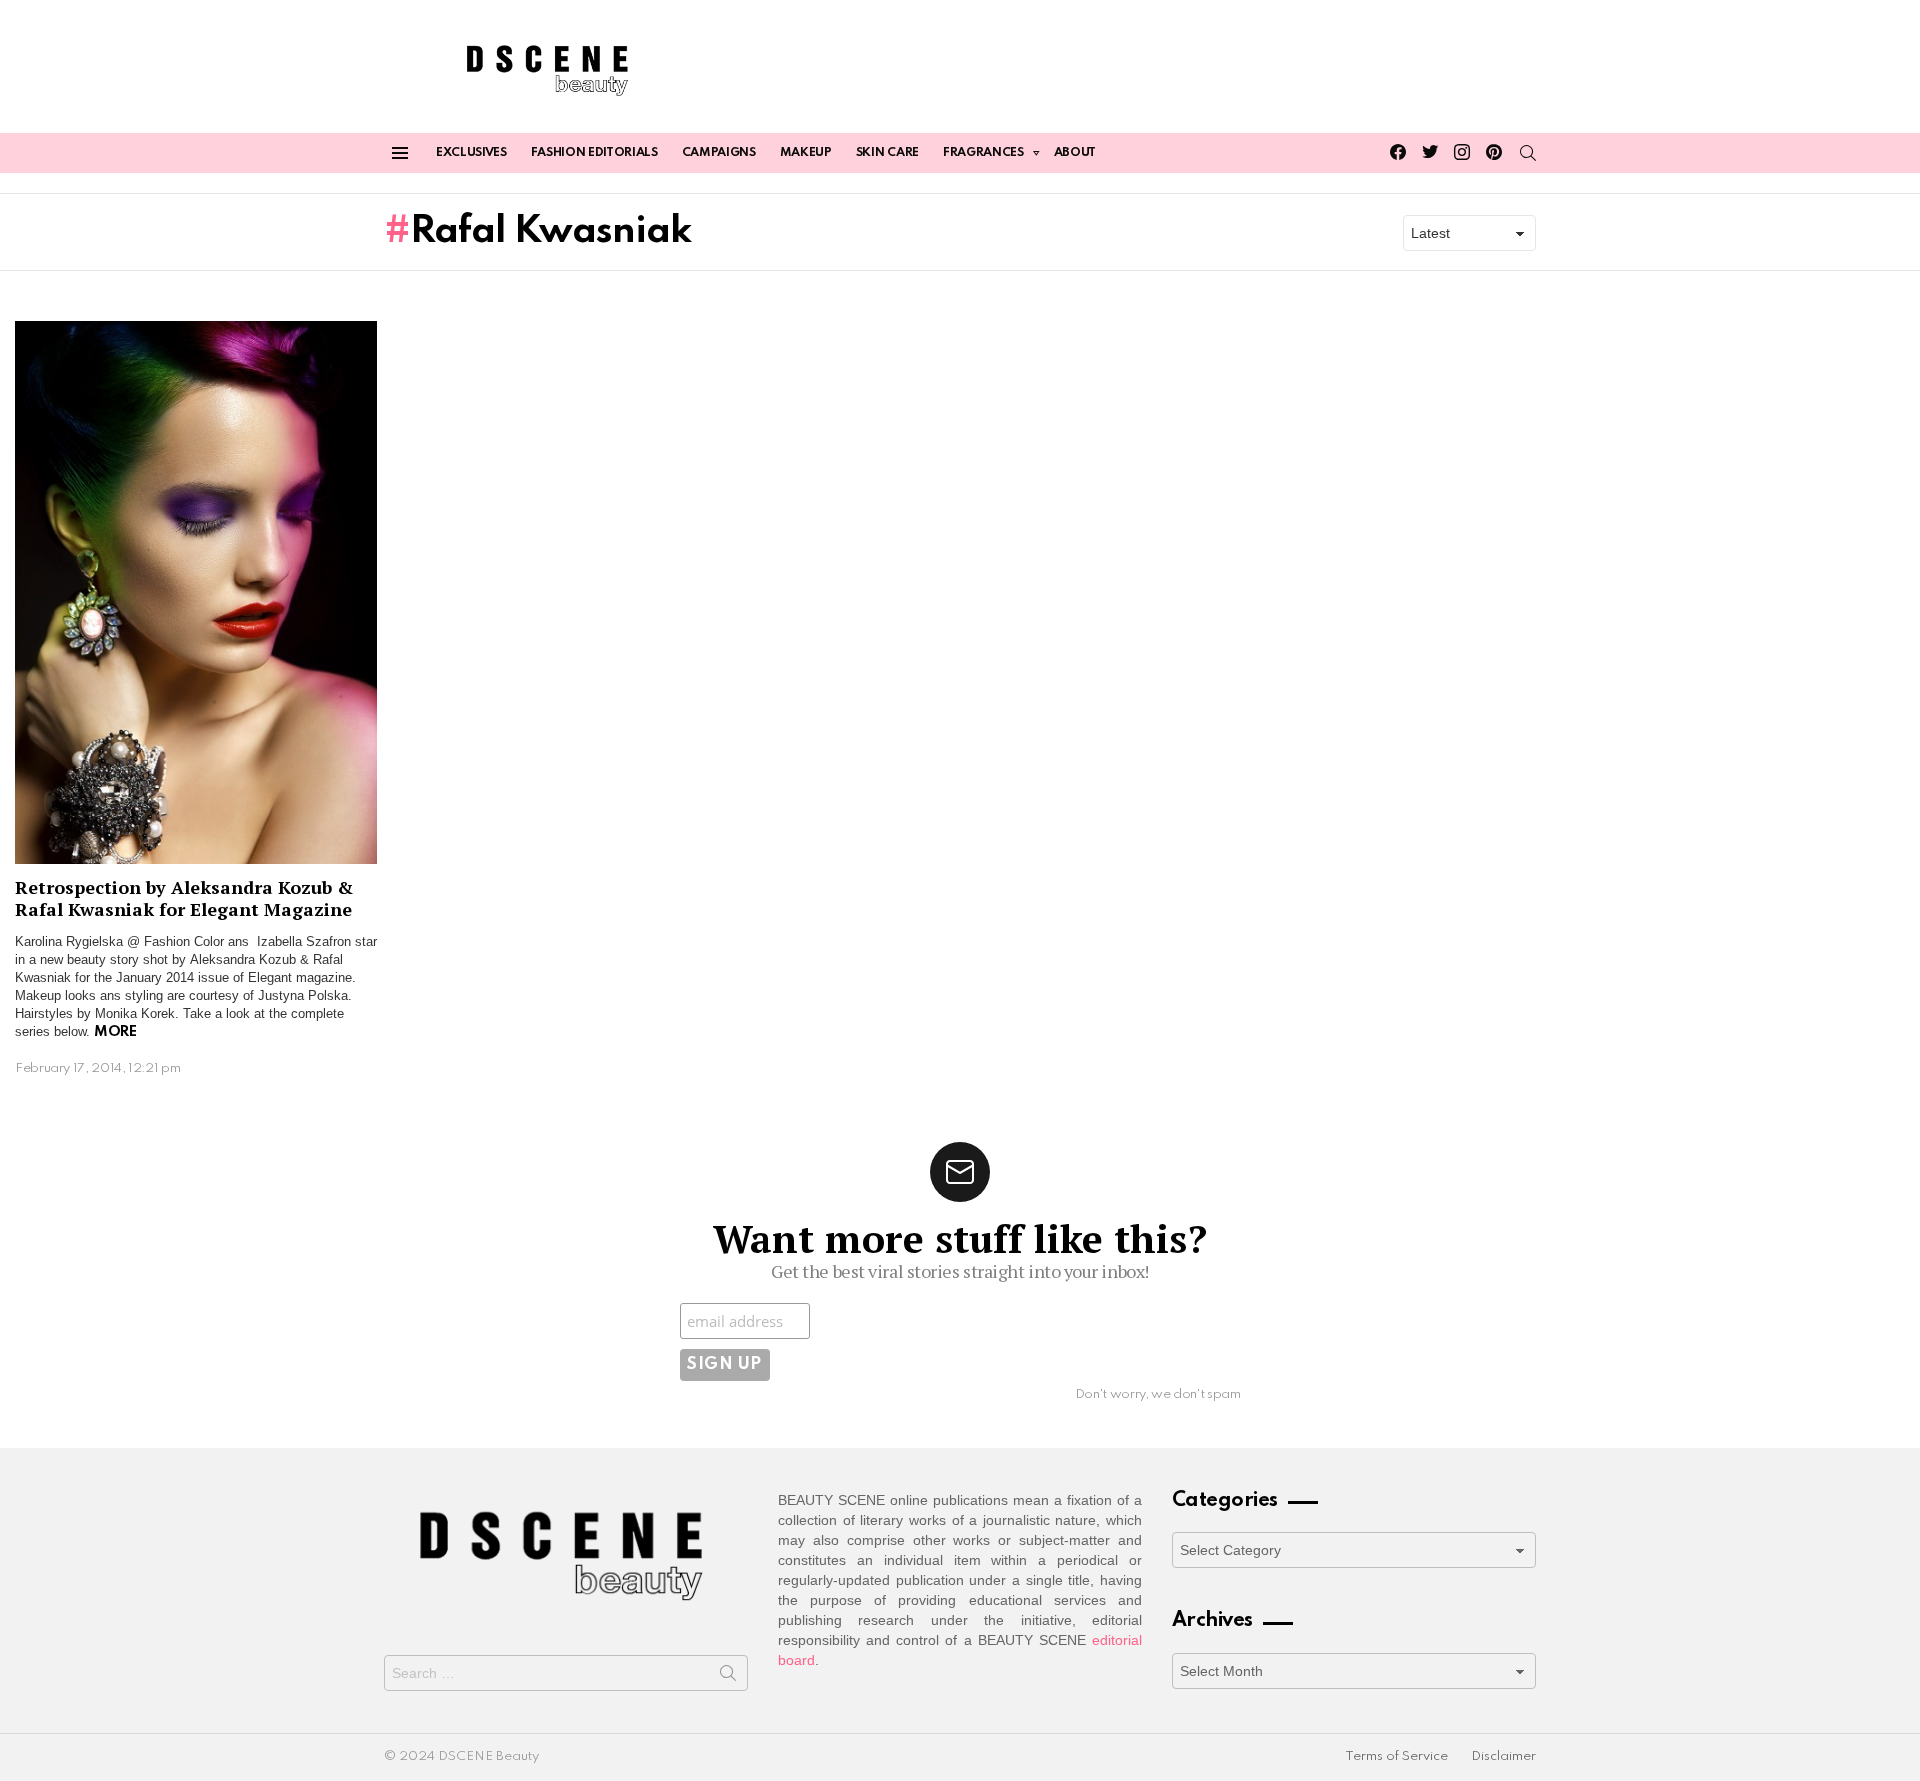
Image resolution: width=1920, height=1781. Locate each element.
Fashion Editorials (594, 153)
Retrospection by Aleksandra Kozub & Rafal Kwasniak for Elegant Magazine (184, 898)
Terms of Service (1396, 1756)
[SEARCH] (1528, 153)
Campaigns (719, 153)
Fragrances (983, 153)
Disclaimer (1503, 1756)
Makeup (806, 153)
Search (728, 1677)
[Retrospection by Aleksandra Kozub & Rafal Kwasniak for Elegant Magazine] (196, 592)
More (115, 1032)
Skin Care (887, 153)
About (1075, 153)
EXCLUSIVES (471, 153)
